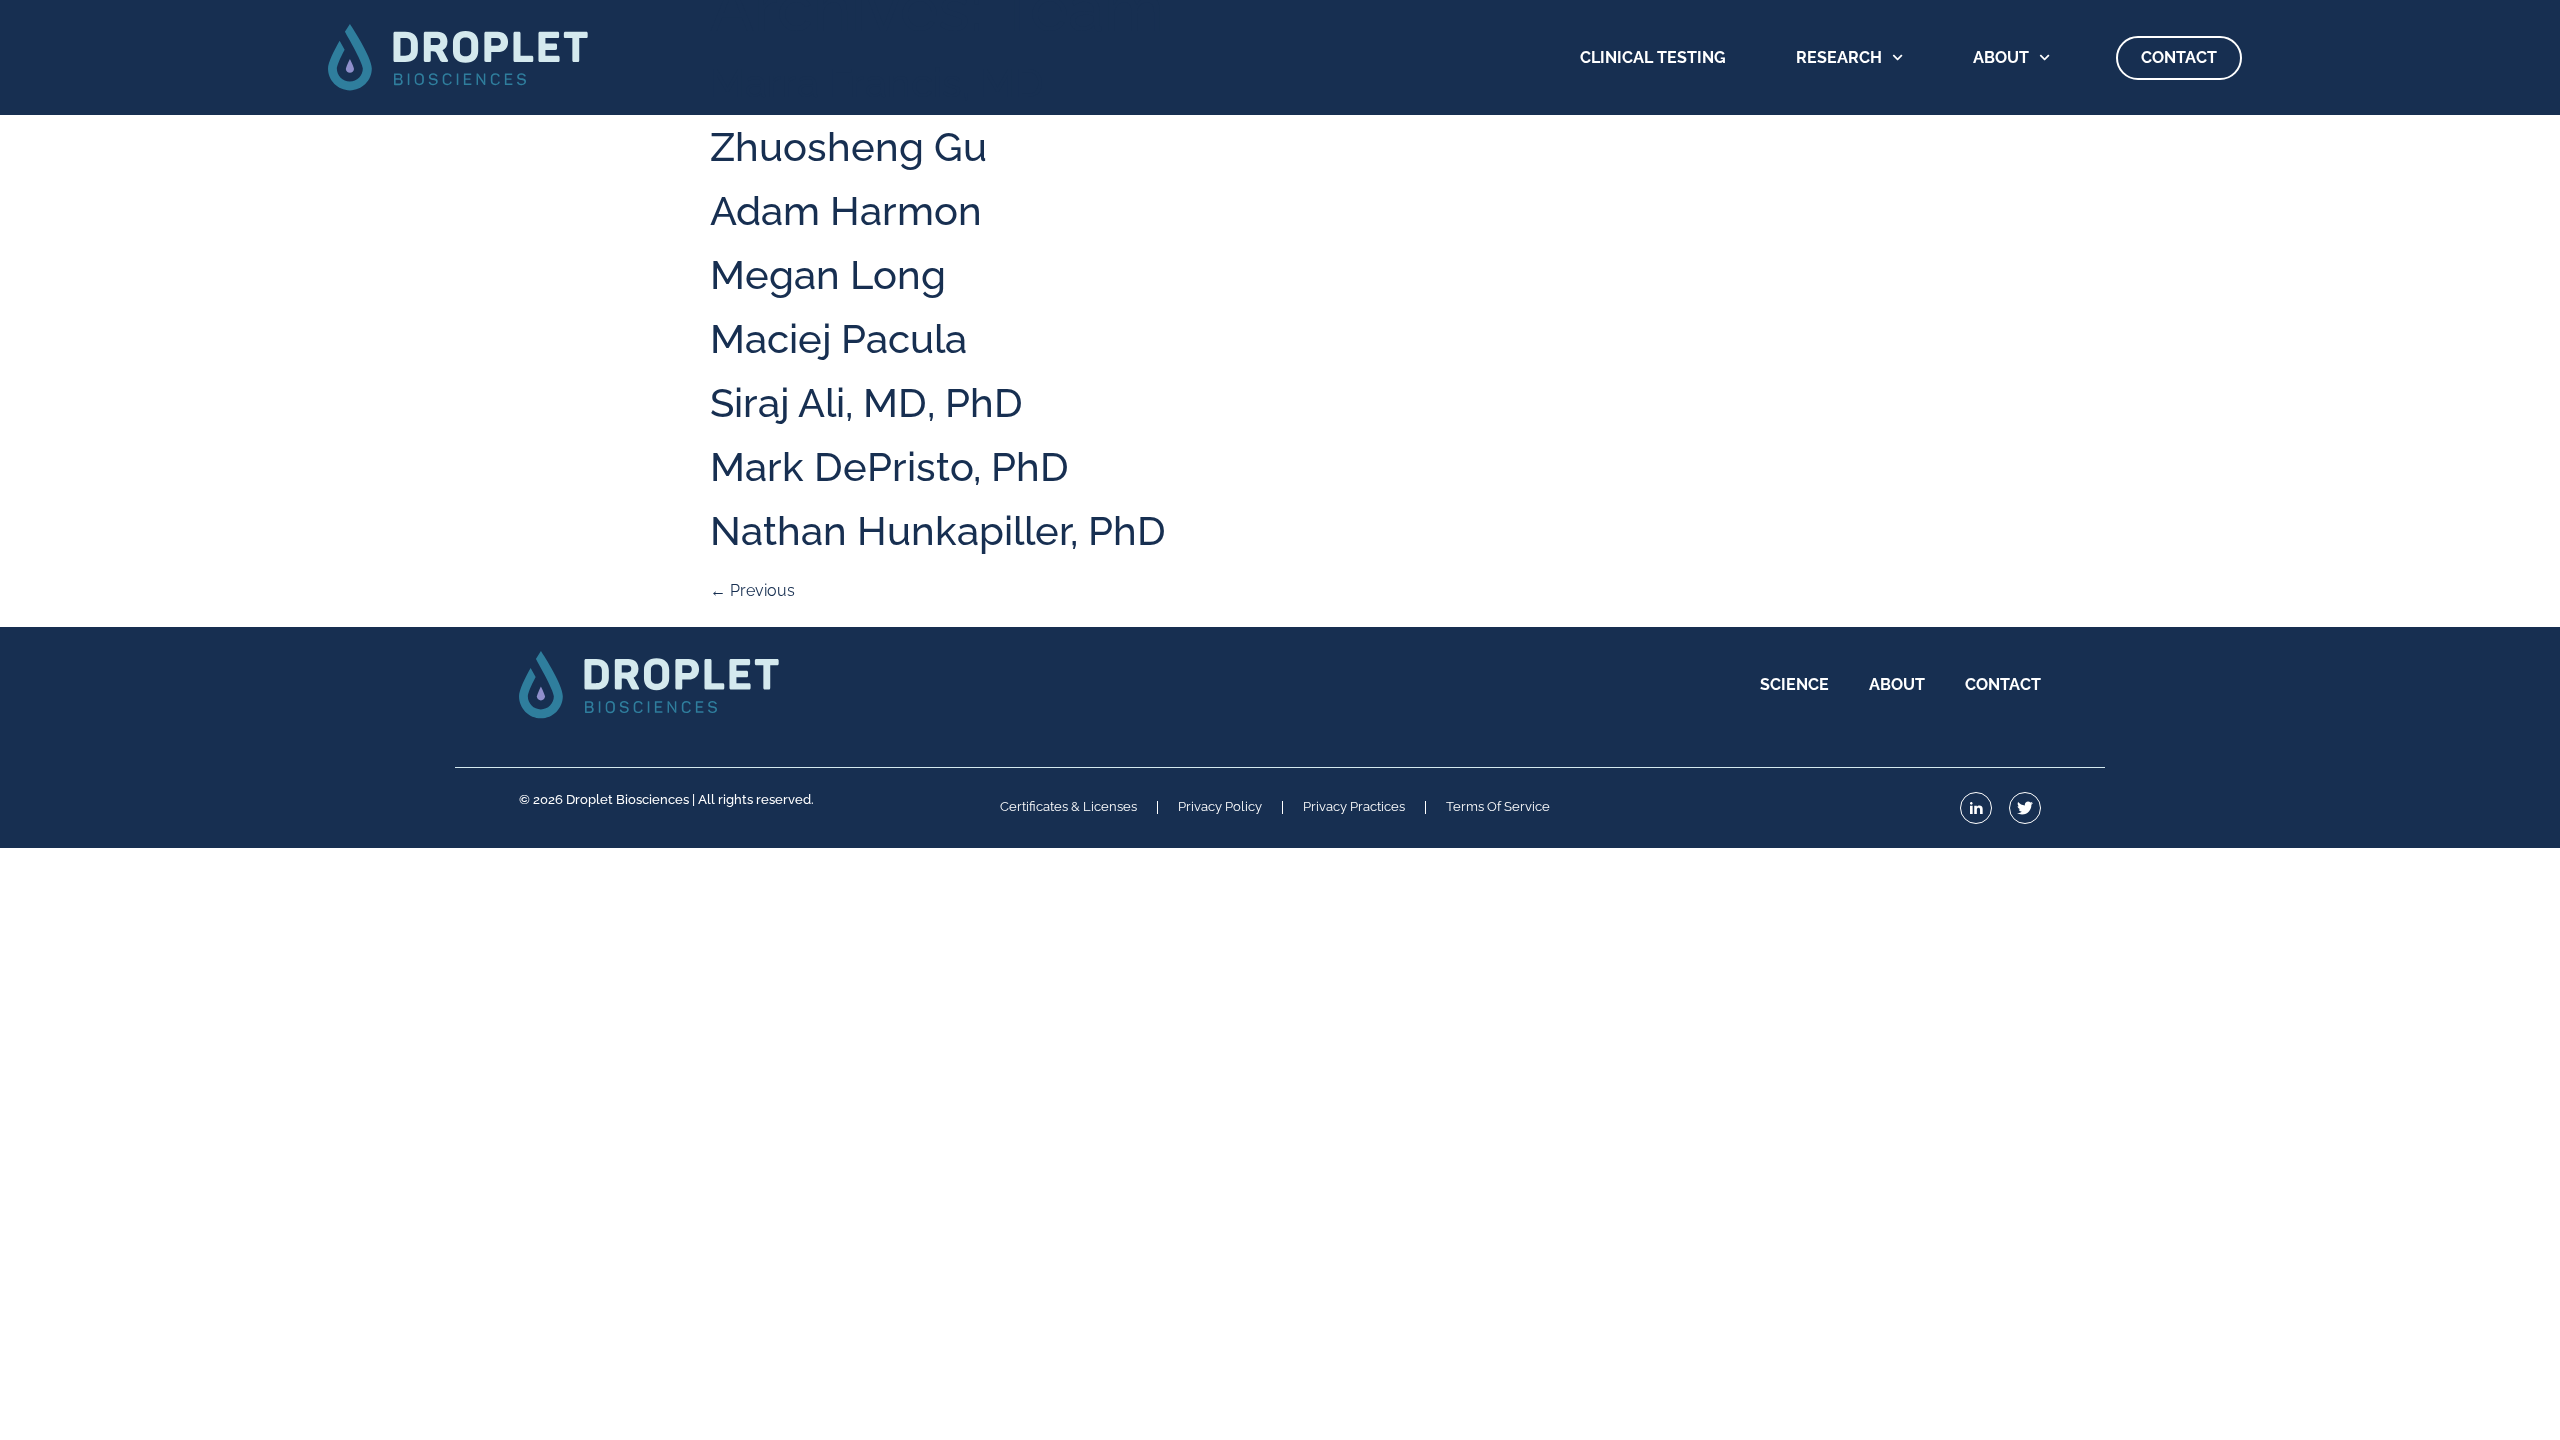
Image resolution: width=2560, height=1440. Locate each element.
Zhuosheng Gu (848, 146)
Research (1839, 57)
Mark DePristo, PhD (889, 466)
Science (1794, 684)
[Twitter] (2025, 808)
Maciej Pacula (838, 338)
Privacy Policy (1220, 807)
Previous (752, 590)
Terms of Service (1498, 807)
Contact (2179, 57)
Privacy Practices (1354, 807)
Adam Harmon (846, 210)
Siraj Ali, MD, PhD (866, 402)
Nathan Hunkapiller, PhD (938, 530)
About (2001, 57)
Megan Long (828, 274)
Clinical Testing (1653, 57)
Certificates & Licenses (1068, 807)
